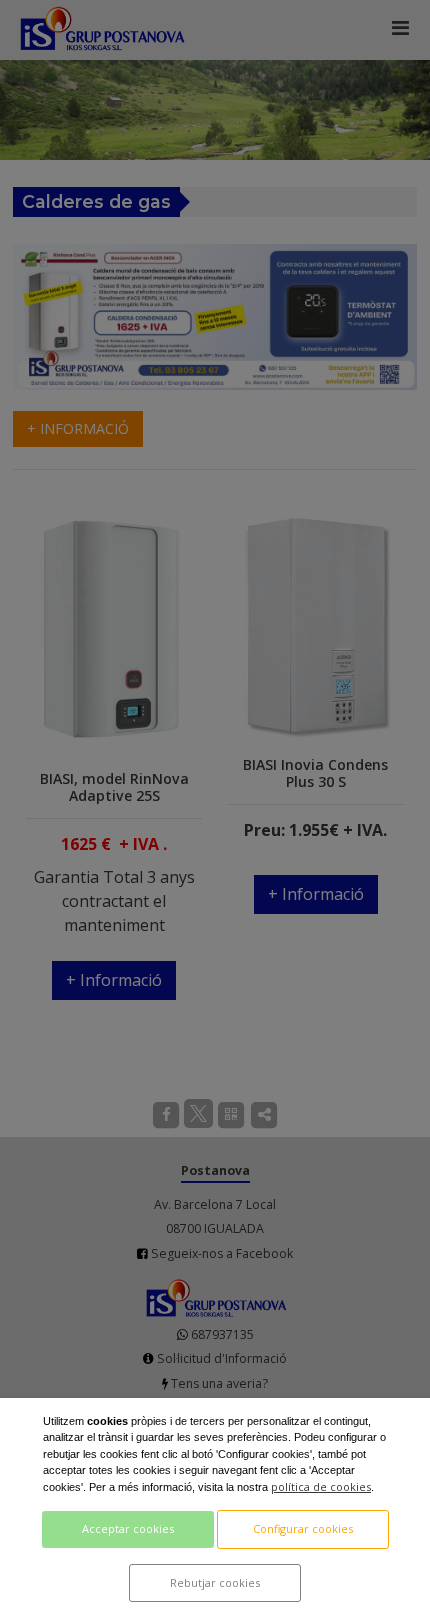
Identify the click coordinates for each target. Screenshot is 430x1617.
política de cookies (321, 1486)
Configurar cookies (303, 1528)
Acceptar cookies (128, 1528)
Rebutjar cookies (215, 1582)
